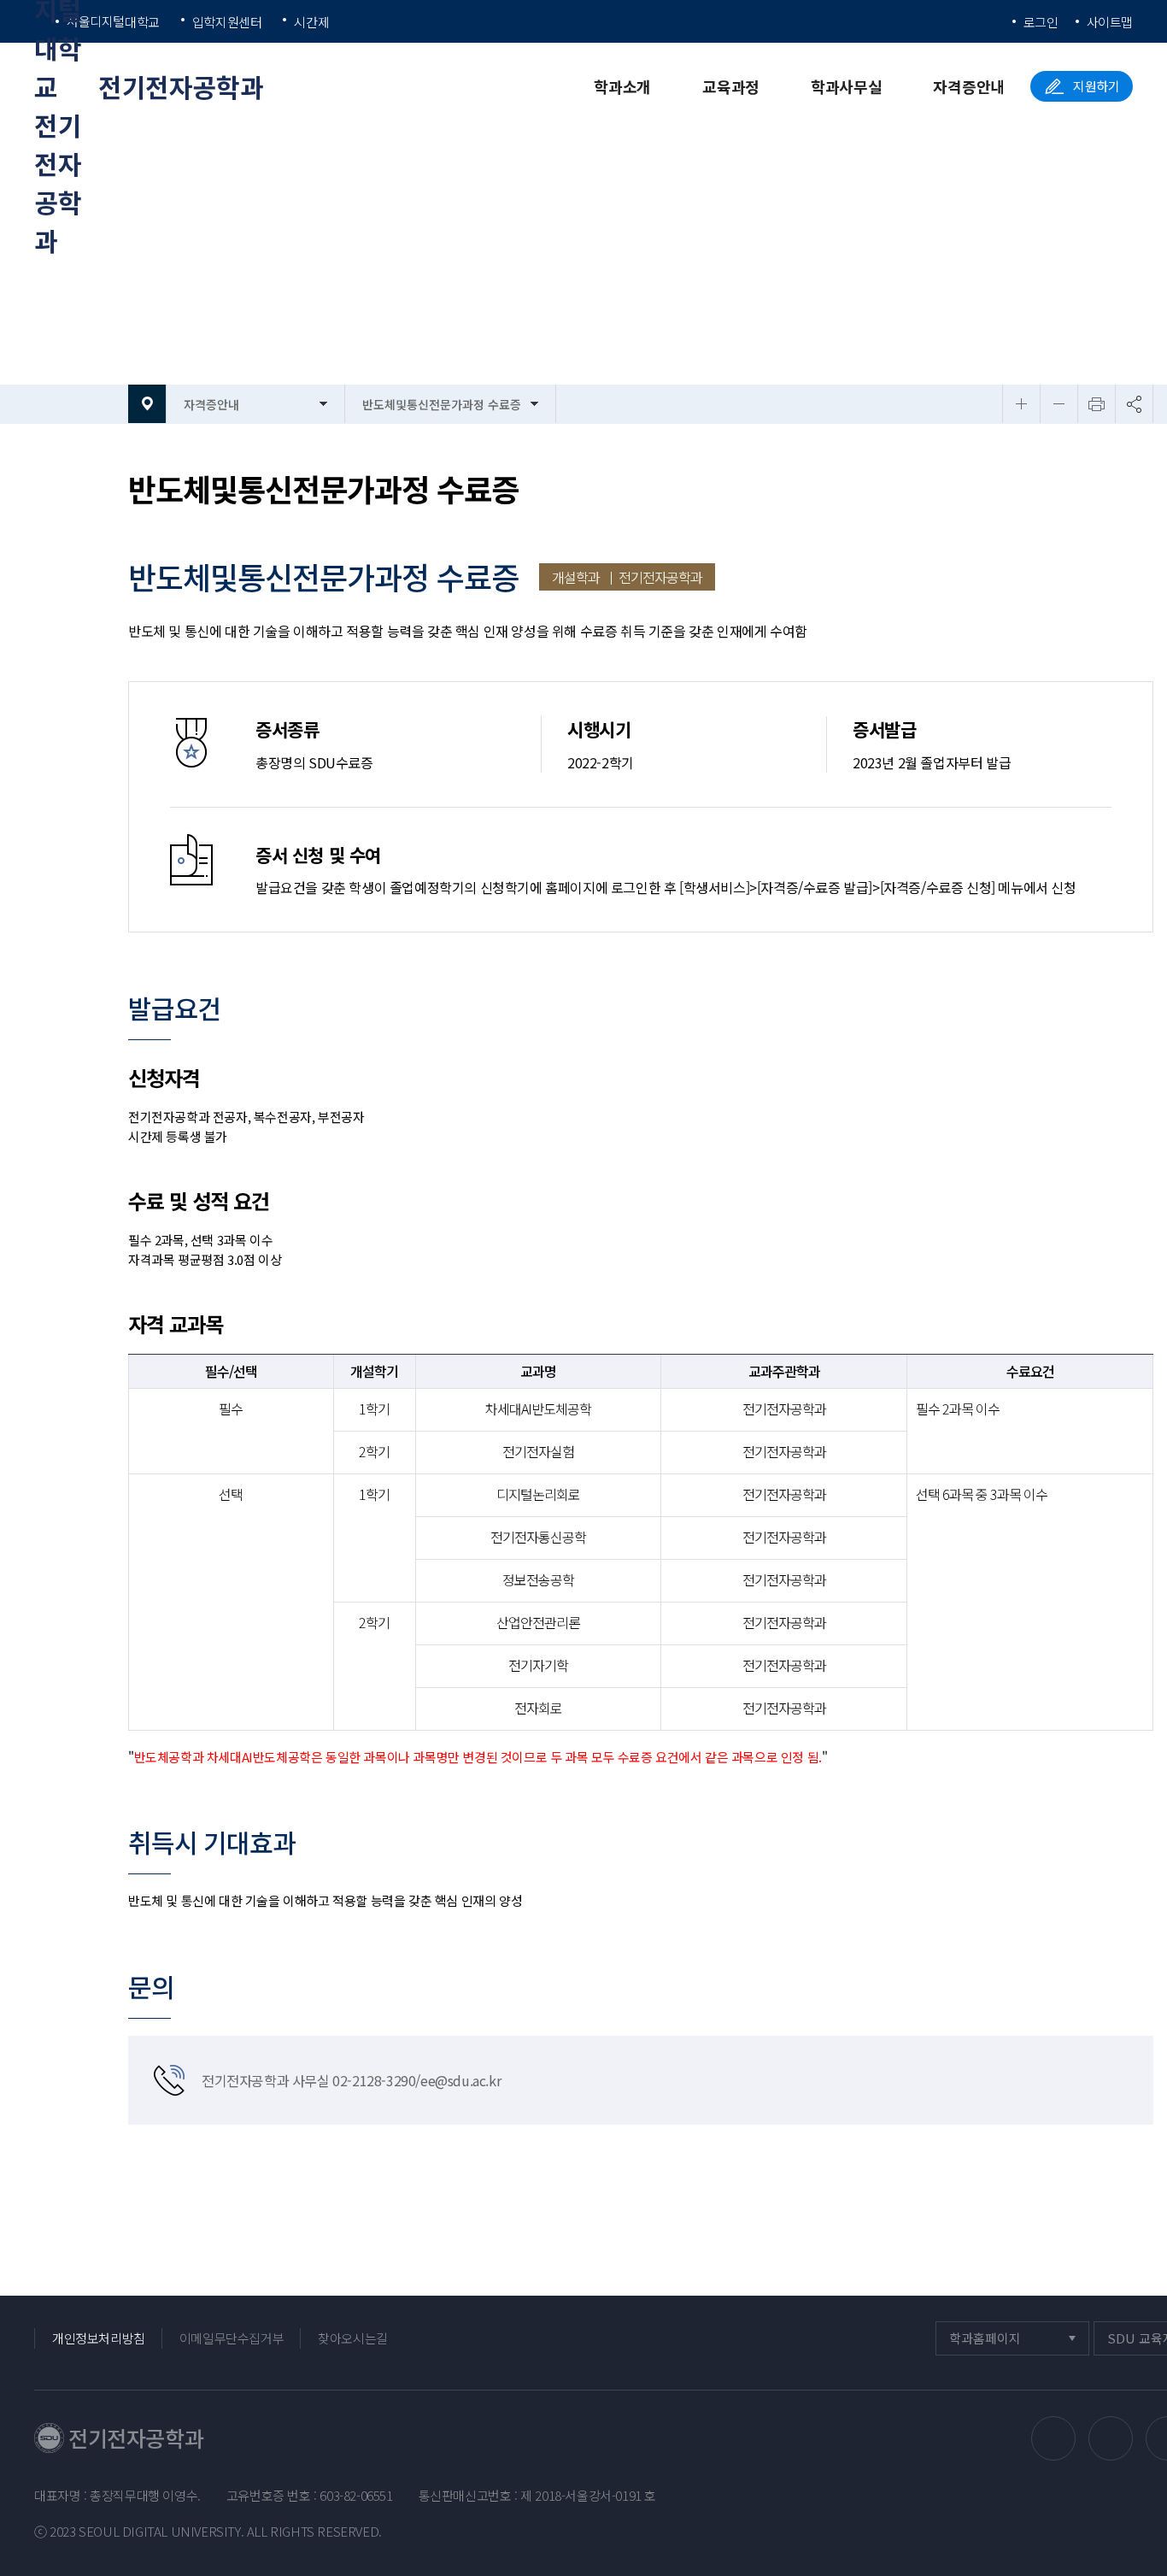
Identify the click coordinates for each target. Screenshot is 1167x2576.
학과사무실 (847, 86)
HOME (147, 404)
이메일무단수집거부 (232, 2338)
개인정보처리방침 (99, 2338)
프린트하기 (1097, 404)
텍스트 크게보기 (1021, 404)
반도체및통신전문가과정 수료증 (442, 404)
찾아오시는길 (353, 2338)
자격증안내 (969, 86)
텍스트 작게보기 (1059, 404)
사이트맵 (1110, 22)
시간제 (311, 22)
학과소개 (622, 86)
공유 (1134, 404)
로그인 (1041, 22)
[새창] (1053, 2438)
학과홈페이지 (985, 2342)
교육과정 (731, 86)
